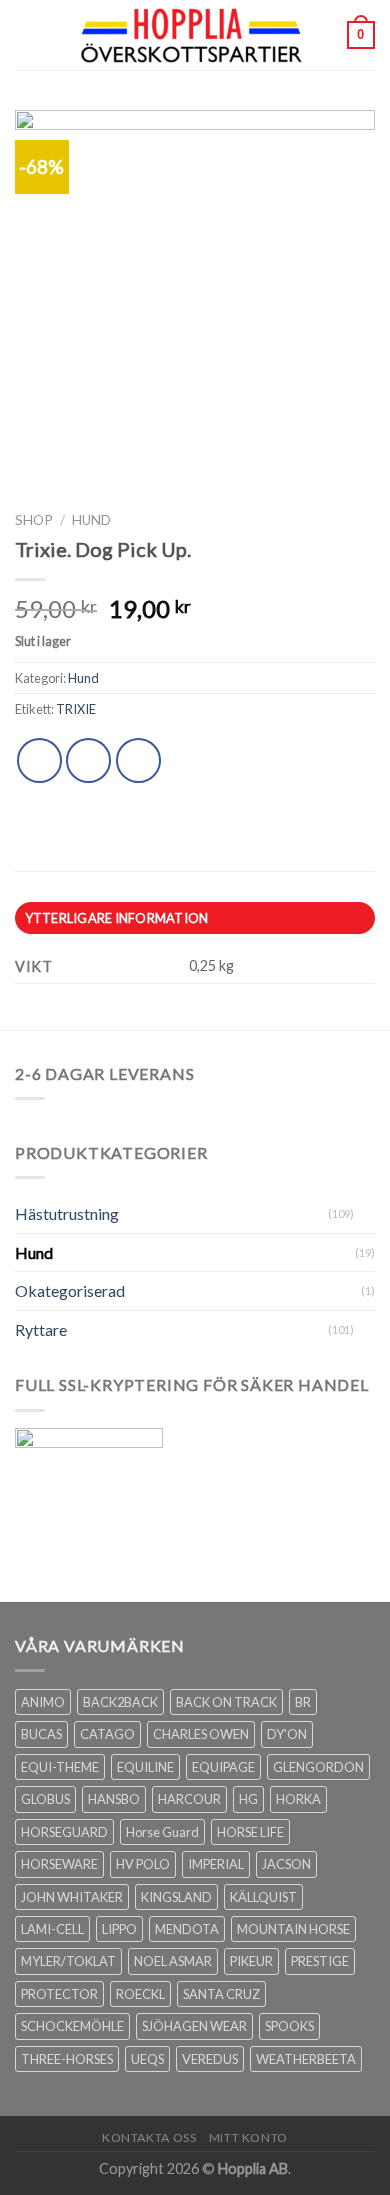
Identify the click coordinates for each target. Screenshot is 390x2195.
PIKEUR (251, 1961)
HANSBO (114, 1799)
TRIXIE (76, 709)
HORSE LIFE (250, 1832)
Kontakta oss (149, 2137)
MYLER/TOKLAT (68, 1961)
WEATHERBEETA (306, 2059)
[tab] (195, 918)
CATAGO (107, 1734)
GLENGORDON (318, 1767)
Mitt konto (248, 2137)
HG (248, 1799)
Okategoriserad (70, 1290)
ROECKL (140, 1994)
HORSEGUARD (64, 1832)
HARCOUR (189, 1799)
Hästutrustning (67, 1213)
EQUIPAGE (223, 1767)
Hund (91, 520)
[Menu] (27, 34)
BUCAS (41, 1734)
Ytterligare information (117, 918)
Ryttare (41, 1329)
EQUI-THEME (60, 1767)
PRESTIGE (320, 1961)
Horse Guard (162, 1832)
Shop (34, 520)
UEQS (147, 2059)
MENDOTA (187, 1929)
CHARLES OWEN (201, 1734)
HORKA (298, 1799)
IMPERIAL (216, 1864)
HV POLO (143, 1864)
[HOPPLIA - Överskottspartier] (193, 35)
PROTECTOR (59, 1994)
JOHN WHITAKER (72, 1897)
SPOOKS (289, 2026)
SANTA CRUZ (221, 1994)
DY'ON (287, 1734)
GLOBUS (45, 1799)
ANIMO (43, 1702)
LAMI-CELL (52, 1929)
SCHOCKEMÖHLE (72, 2026)
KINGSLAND (176, 1897)
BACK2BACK (120, 1702)
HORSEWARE (59, 1864)
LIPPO (119, 1929)
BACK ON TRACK (226, 1702)
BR (303, 1702)
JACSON (286, 1864)
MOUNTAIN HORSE (293, 1929)
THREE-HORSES (67, 2059)
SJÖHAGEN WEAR (194, 2026)
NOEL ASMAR (173, 1961)
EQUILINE (145, 1767)
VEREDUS (210, 2059)
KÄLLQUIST (263, 1897)
